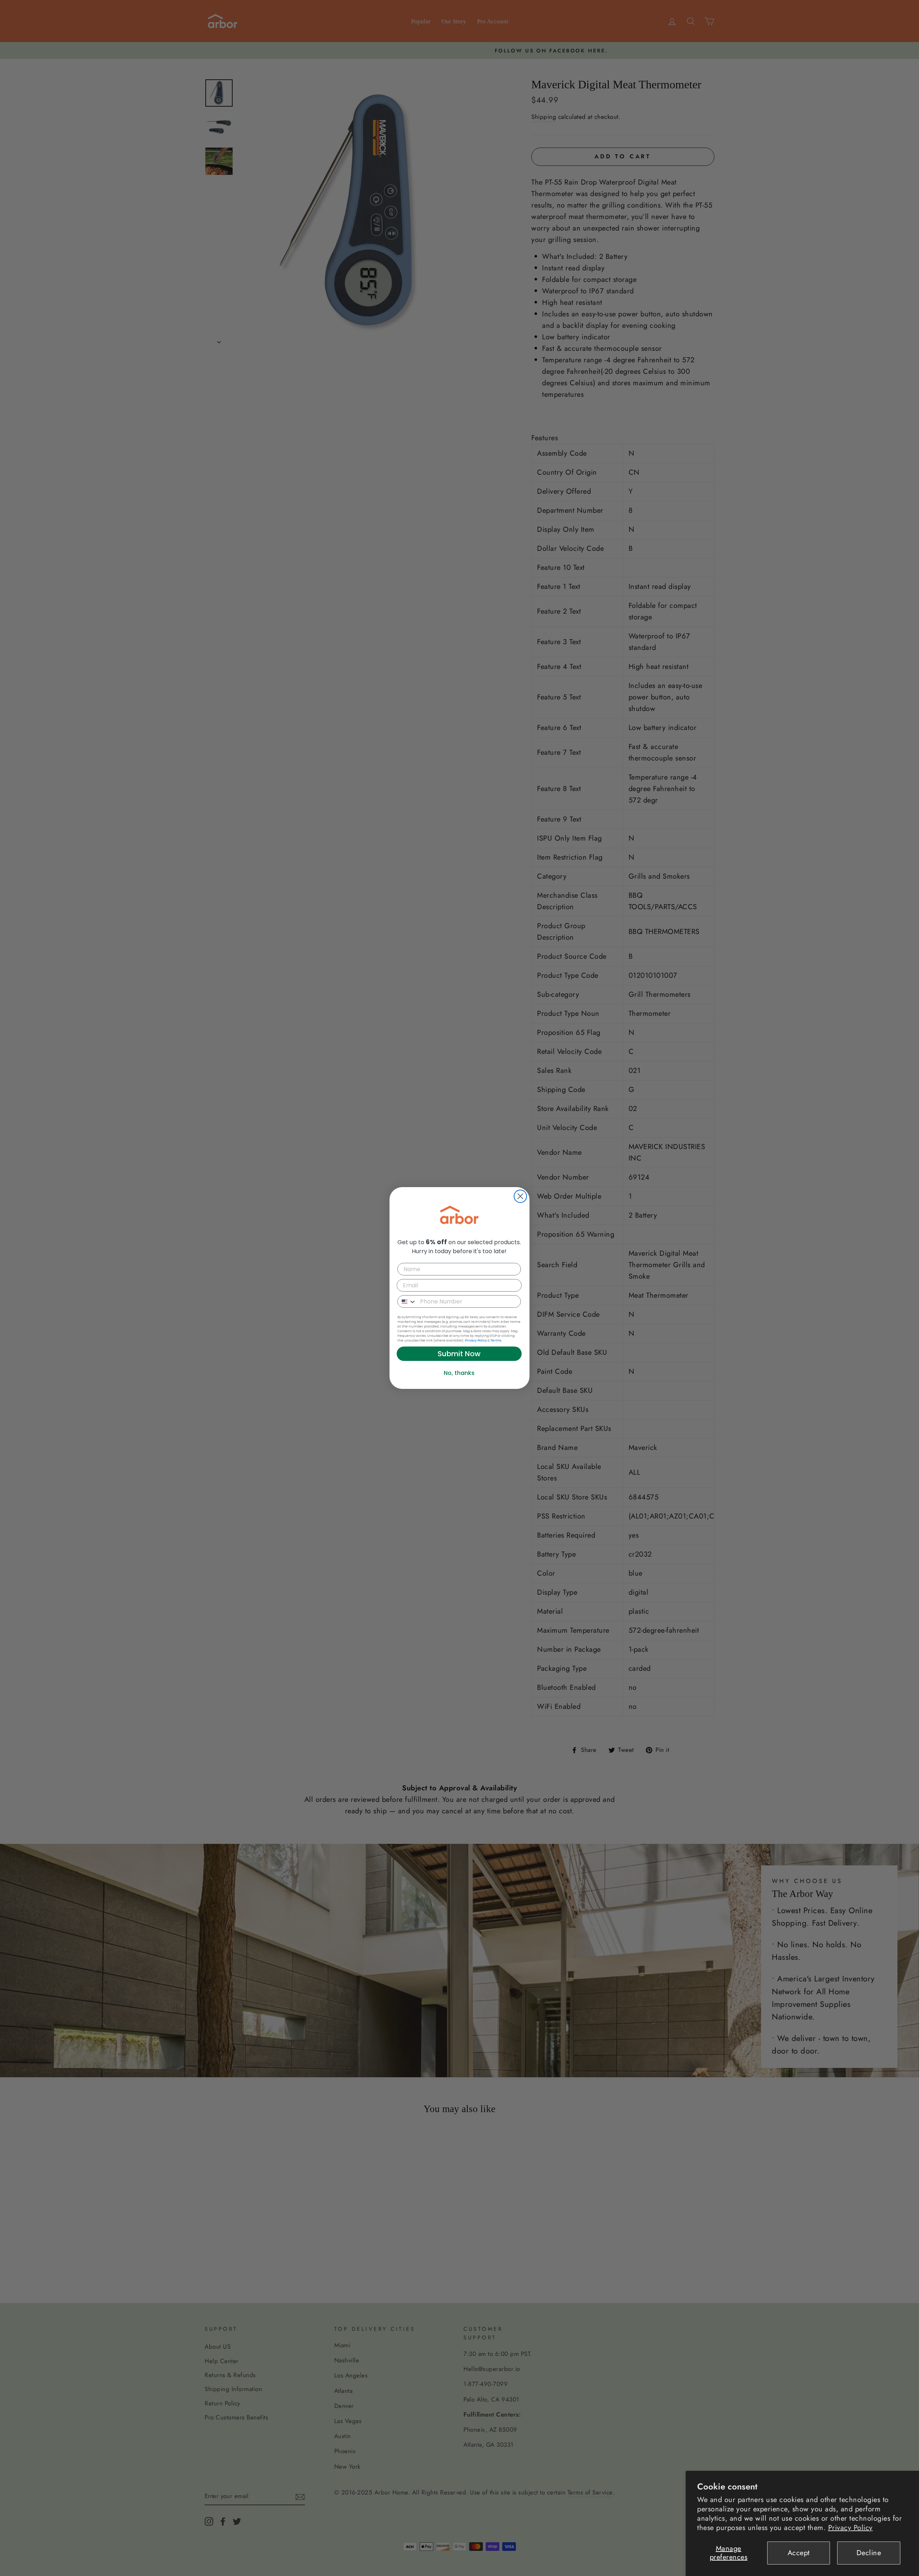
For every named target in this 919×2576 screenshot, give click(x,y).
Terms (496, 1340)
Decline (869, 2553)
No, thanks (459, 1373)
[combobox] (407, 1301)
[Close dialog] (520, 1196)
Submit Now (459, 1354)
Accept (799, 2553)
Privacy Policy (850, 2528)
